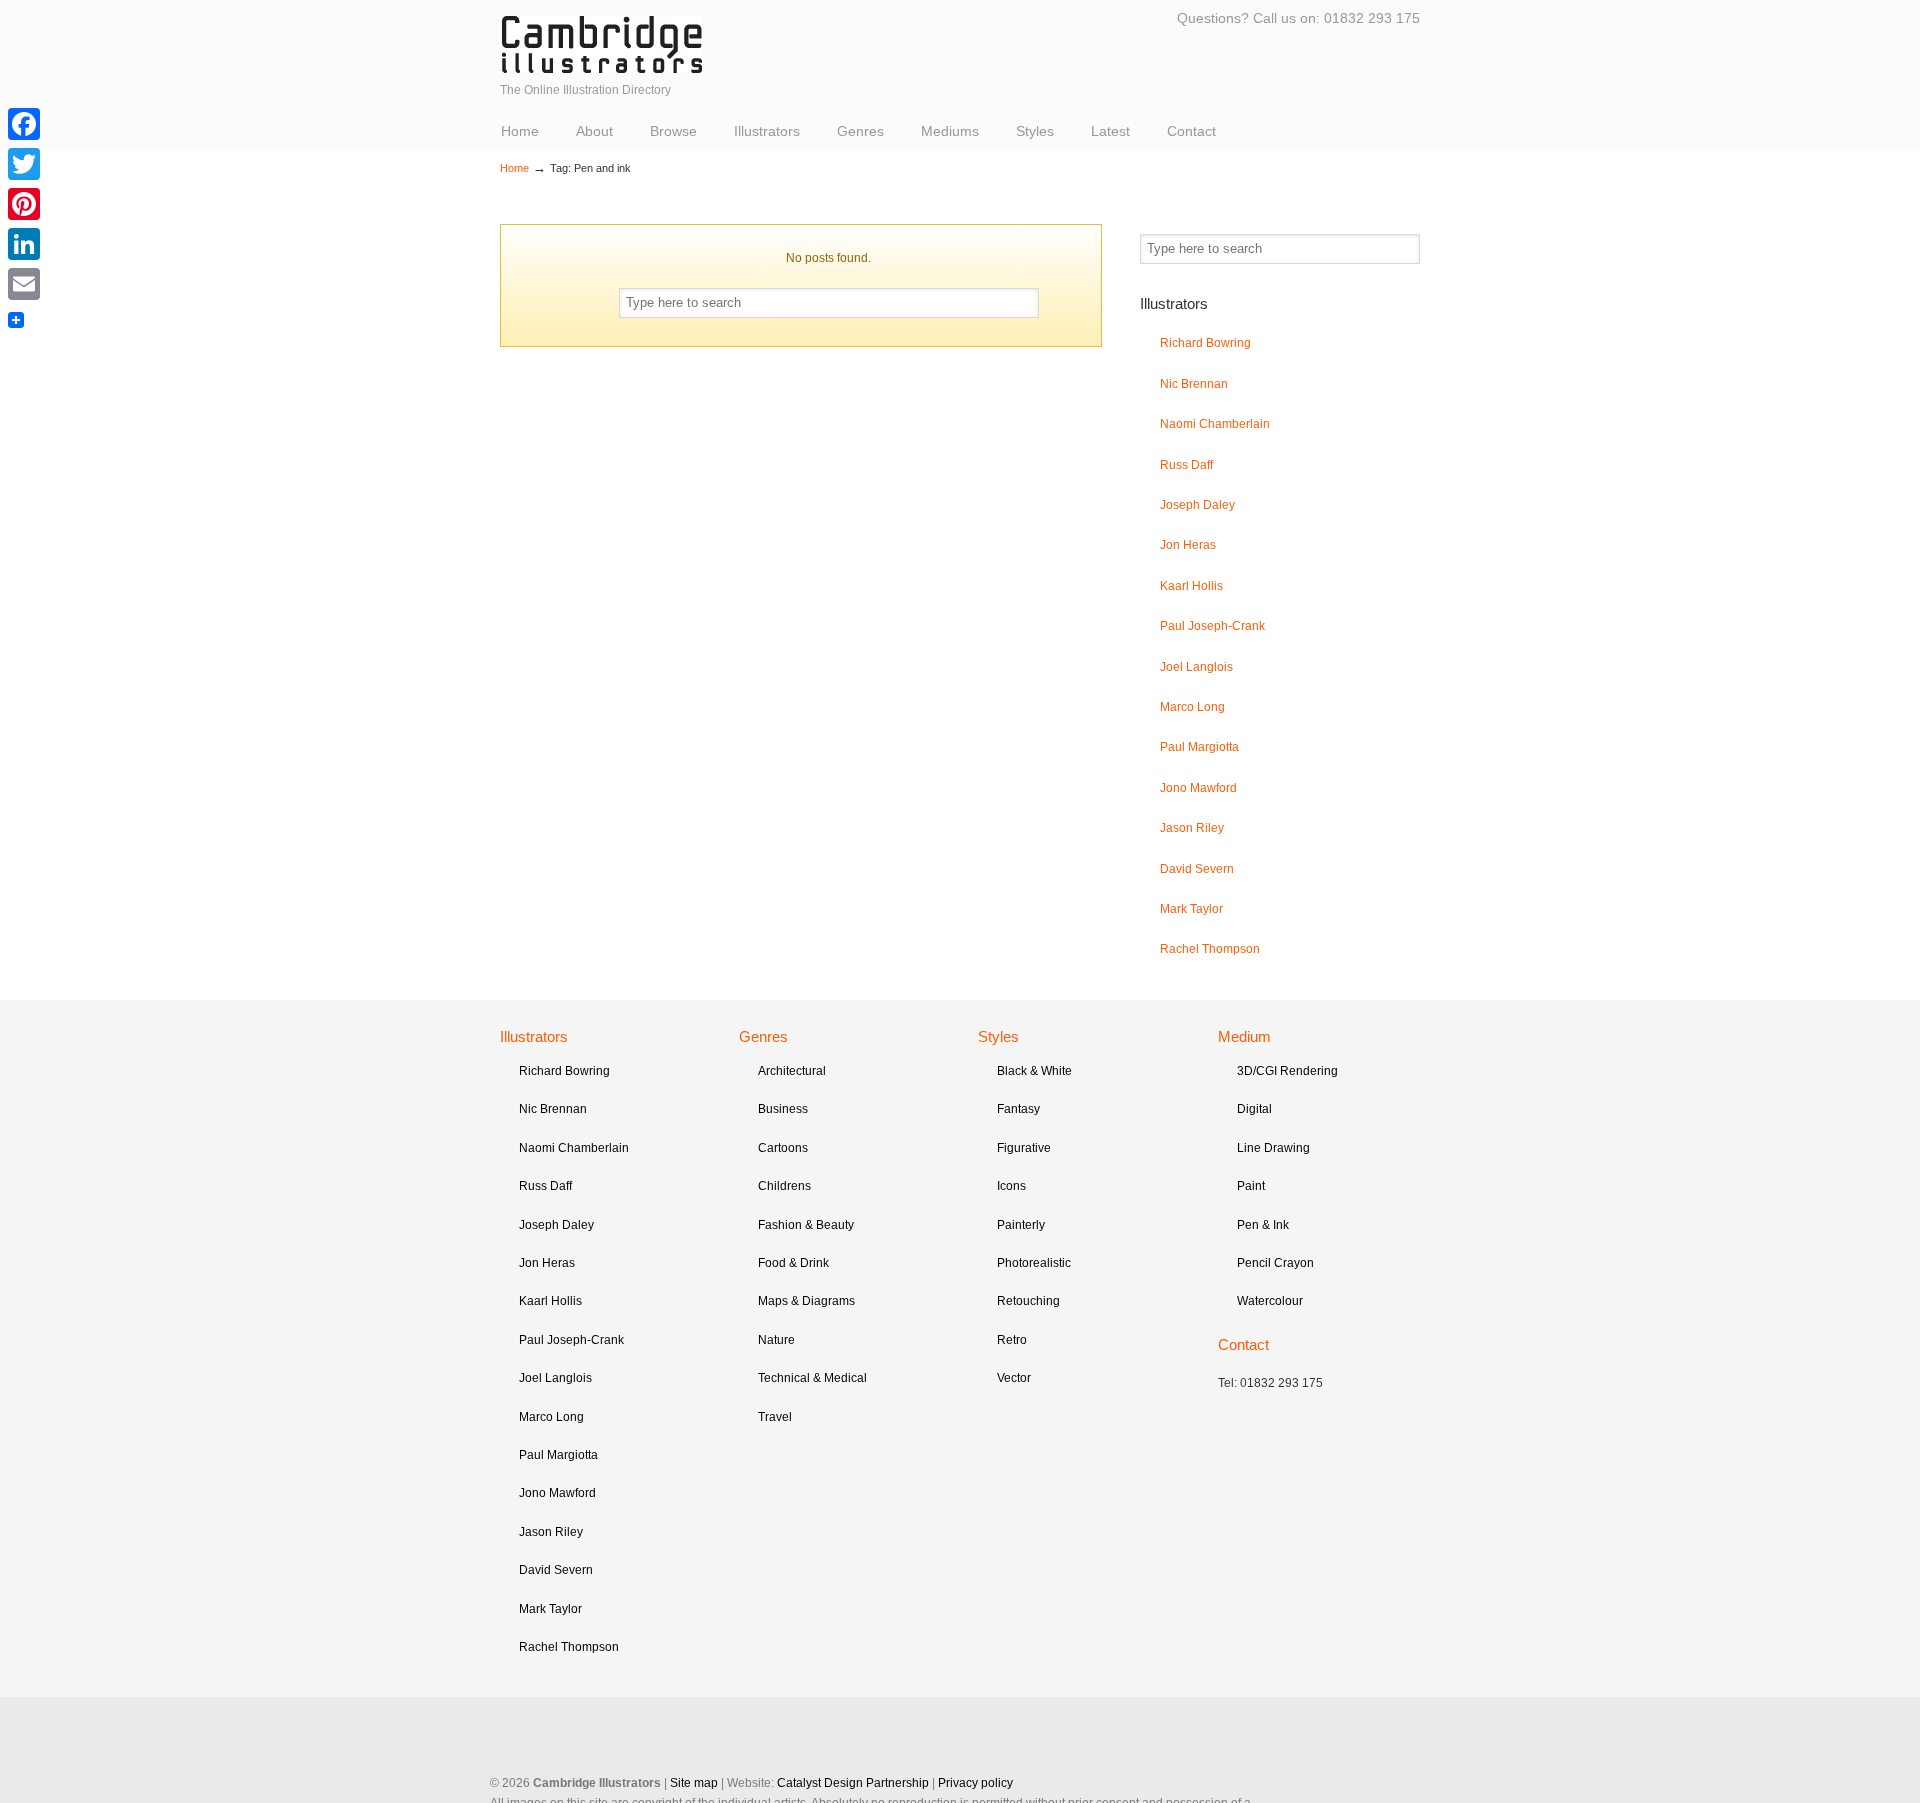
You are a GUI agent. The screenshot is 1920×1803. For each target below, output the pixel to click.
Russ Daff (1186, 465)
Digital (1254, 1109)
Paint (1251, 1186)
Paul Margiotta (1199, 747)
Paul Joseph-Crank (1212, 626)
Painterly (1021, 1225)
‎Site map (694, 1783)
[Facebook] (24, 124)
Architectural (792, 1071)
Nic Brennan (1194, 384)
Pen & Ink (1263, 1225)
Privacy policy (975, 1783)
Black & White (1034, 1071)
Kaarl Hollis (1191, 586)
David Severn (1197, 869)
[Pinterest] (24, 204)
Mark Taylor (1191, 909)
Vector (1014, 1378)
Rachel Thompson (1210, 949)
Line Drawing (1273, 1148)
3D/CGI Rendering (1287, 1071)
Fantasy (1018, 1109)
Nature (776, 1340)
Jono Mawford (1198, 788)
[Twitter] (24, 164)
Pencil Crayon (1275, 1263)
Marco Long (1192, 707)
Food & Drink (793, 1263)
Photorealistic (1034, 1263)
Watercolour (1270, 1301)
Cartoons (783, 1148)
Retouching (1028, 1301)
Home (514, 168)
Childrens (784, 1186)
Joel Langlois (1196, 667)
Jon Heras (1188, 545)
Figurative (1024, 1148)
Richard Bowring (1205, 343)
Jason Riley (1192, 828)
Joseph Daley (1197, 505)
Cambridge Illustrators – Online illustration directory (602, 44)
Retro (1012, 1340)
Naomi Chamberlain (1215, 424)
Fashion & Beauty (806, 1225)
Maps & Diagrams (806, 1301)
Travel (775, 1417)
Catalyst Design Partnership (853, 1783)
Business (783, 1109)
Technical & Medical (812, 1378)
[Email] (24, 284)
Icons (1011, 1186)
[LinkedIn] (24, 244)
